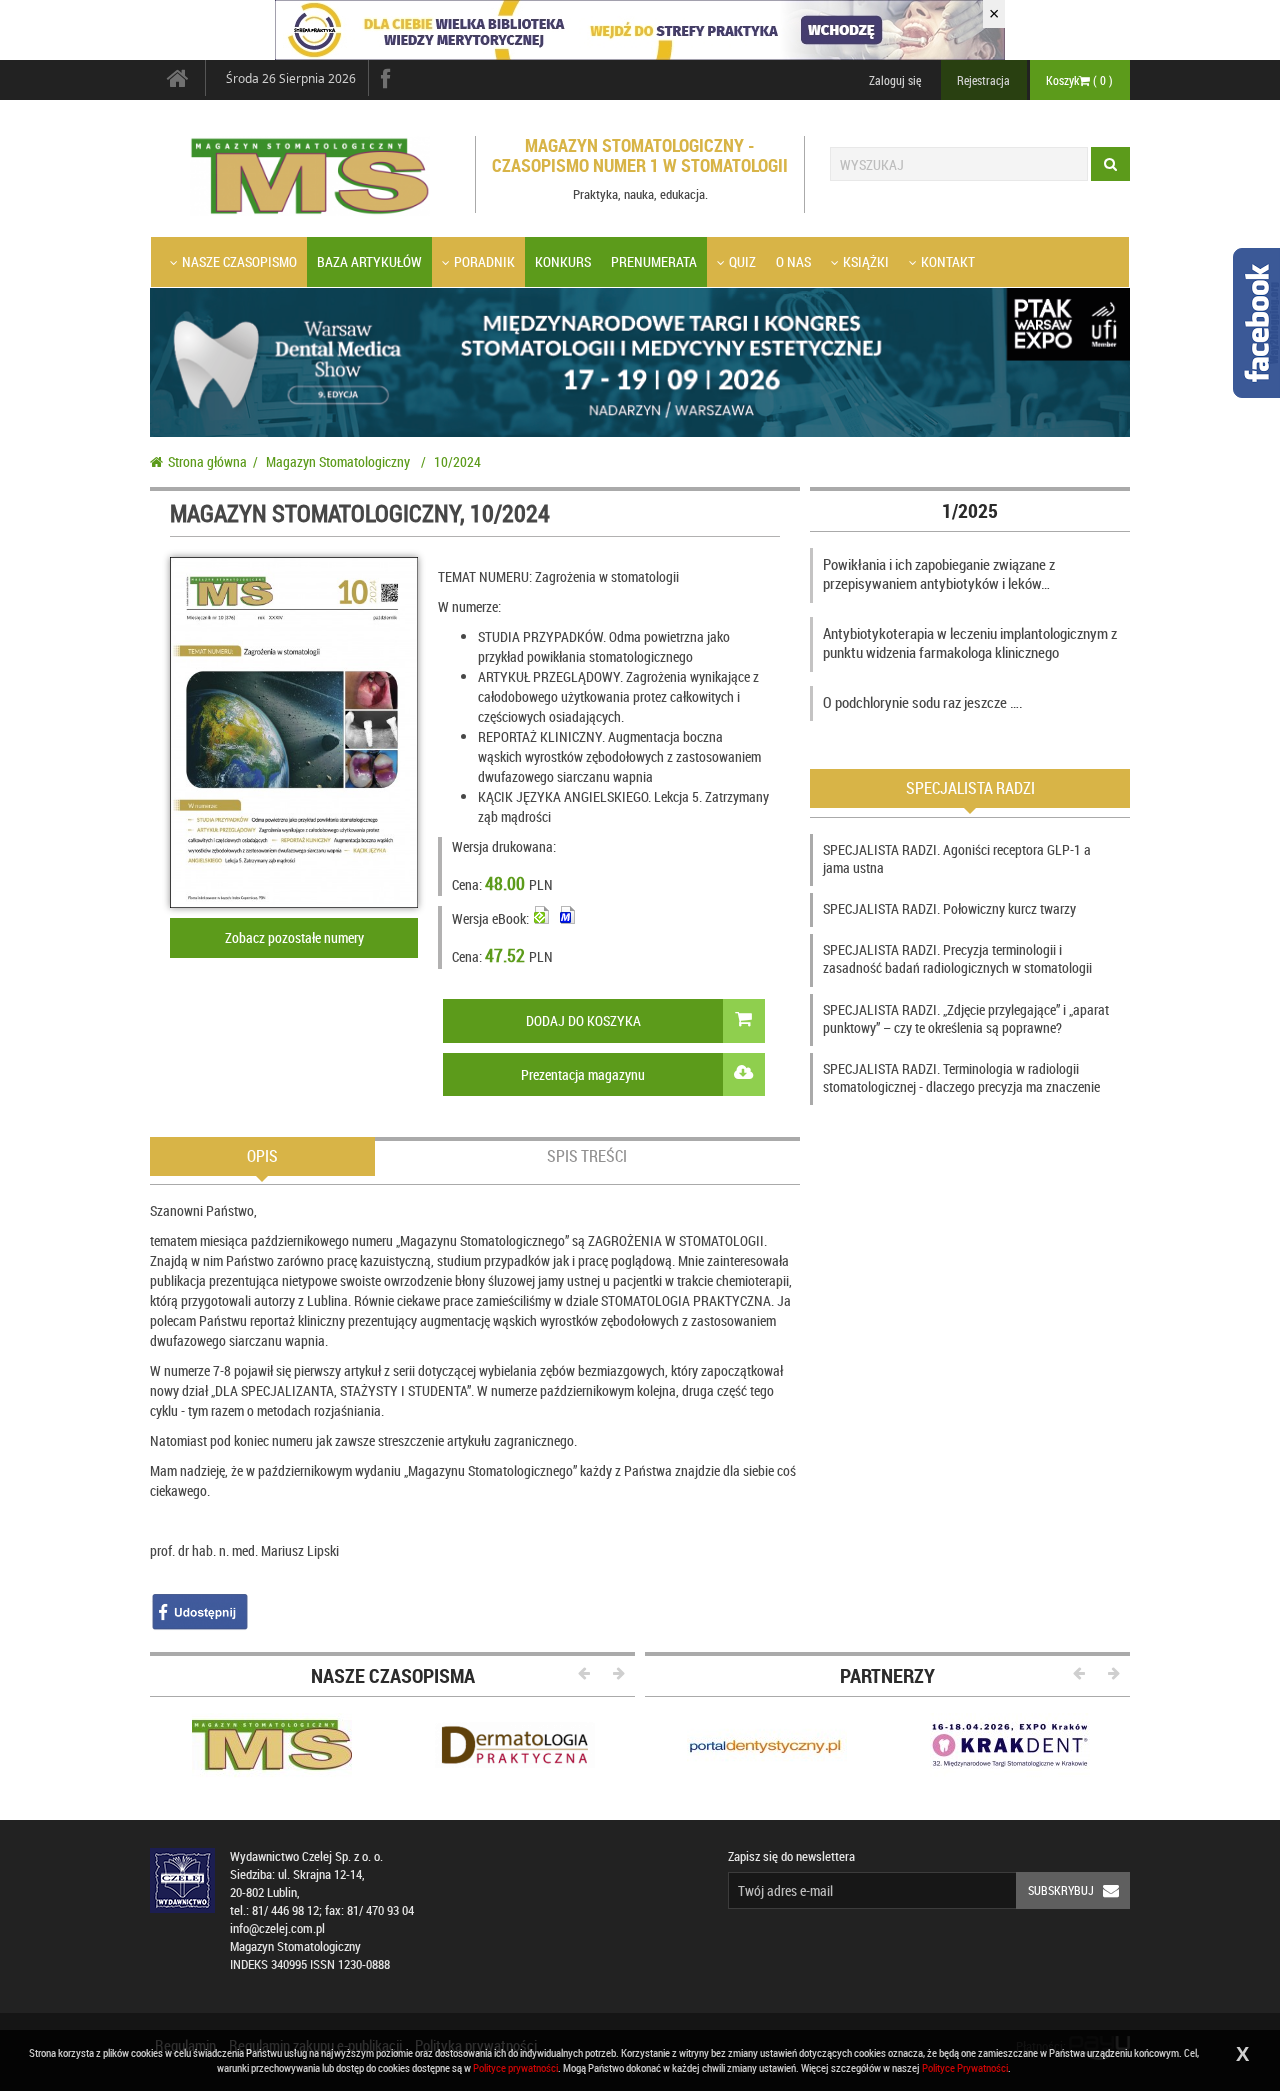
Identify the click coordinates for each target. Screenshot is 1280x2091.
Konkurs (563, 261)
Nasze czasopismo (239, 261)
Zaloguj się (895, 80)
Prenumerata (654, 261)
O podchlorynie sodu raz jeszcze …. (923, 702)
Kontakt (948, 261)
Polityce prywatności (515, 2067)
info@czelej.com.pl (277, 1928)
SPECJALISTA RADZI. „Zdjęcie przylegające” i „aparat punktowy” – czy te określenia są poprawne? (966, 1018)
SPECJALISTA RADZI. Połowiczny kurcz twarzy (949, 908)
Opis (262, 1156)
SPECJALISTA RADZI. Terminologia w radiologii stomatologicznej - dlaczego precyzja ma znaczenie (961, 1077)
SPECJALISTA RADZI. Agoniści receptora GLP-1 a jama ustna (957, 858)
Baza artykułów (369, 261)
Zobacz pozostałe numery (294, 937)
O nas (793, 261)
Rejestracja (983, 80)
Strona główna (207, 461)
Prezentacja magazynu (583, 1074)
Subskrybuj (1061, 1890)
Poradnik (484, 261)
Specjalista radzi (970, 788)
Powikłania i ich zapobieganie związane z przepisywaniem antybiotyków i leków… (939, 574)
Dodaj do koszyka (583, 1020)
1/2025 (970, 510)
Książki (866, 261)
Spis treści (587, 1156)
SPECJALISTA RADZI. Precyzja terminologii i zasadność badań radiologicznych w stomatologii (957, 958)
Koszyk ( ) (1079, 80)
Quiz (742, 261)
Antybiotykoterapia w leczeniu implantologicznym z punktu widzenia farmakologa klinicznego (970, 643)
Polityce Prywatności (965, 2067)
